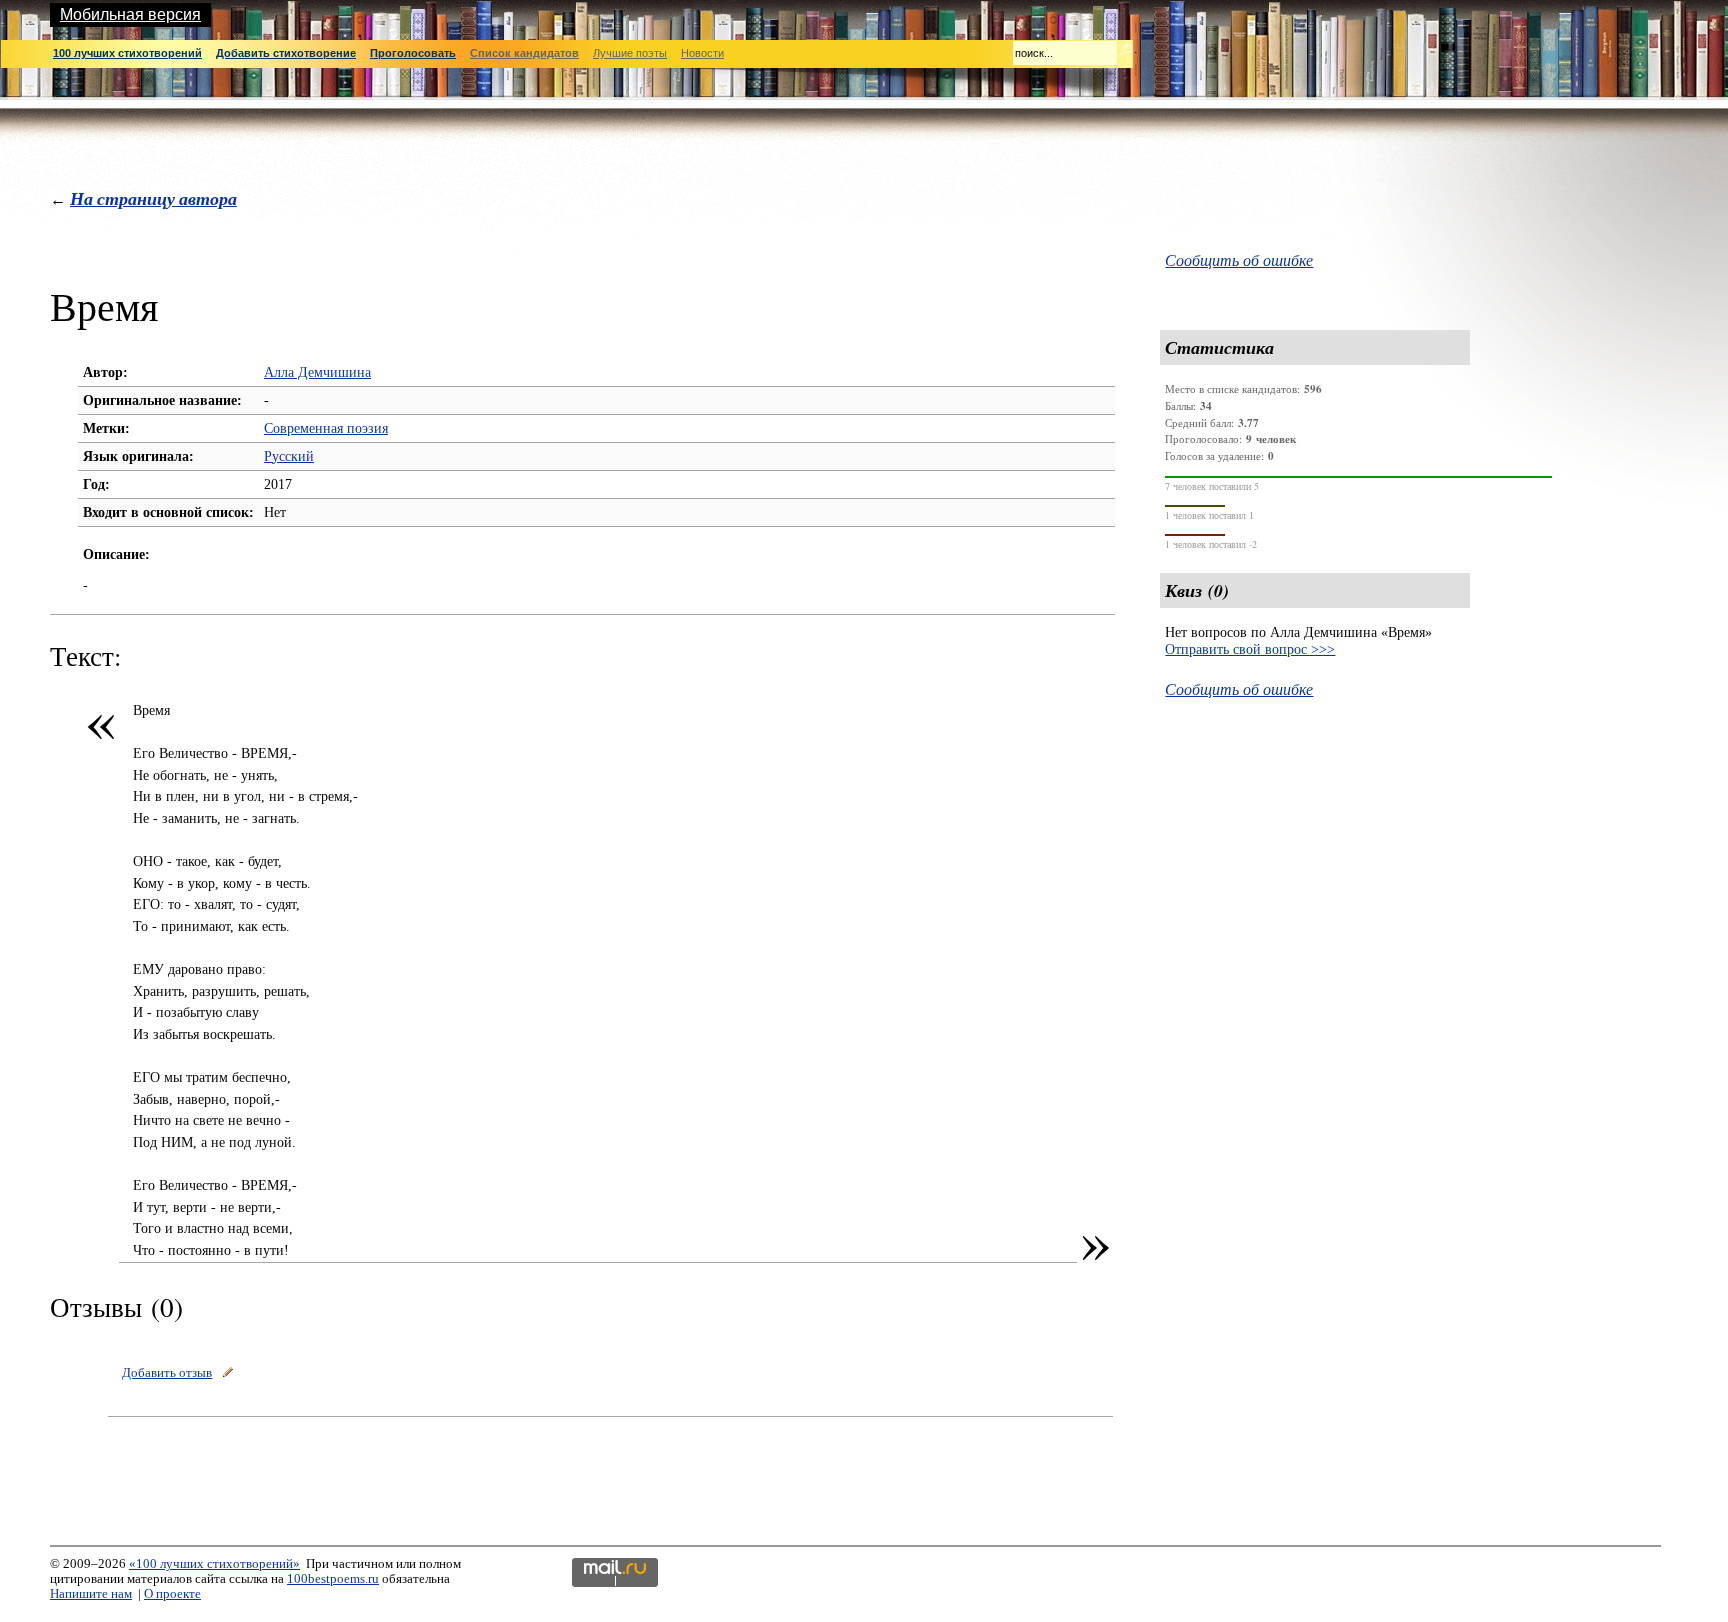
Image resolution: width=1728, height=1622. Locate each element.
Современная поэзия (326, 428)
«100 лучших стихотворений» (214, 1564)
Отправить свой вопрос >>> (1250, 649)
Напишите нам (91, 1594)
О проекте (172, 1594)
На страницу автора (153, 198)
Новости (702, 53)
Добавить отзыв (167, 1372)
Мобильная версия (130, 14)
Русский (289, 456)
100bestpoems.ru (333, 1579)
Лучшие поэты (630, 53)
